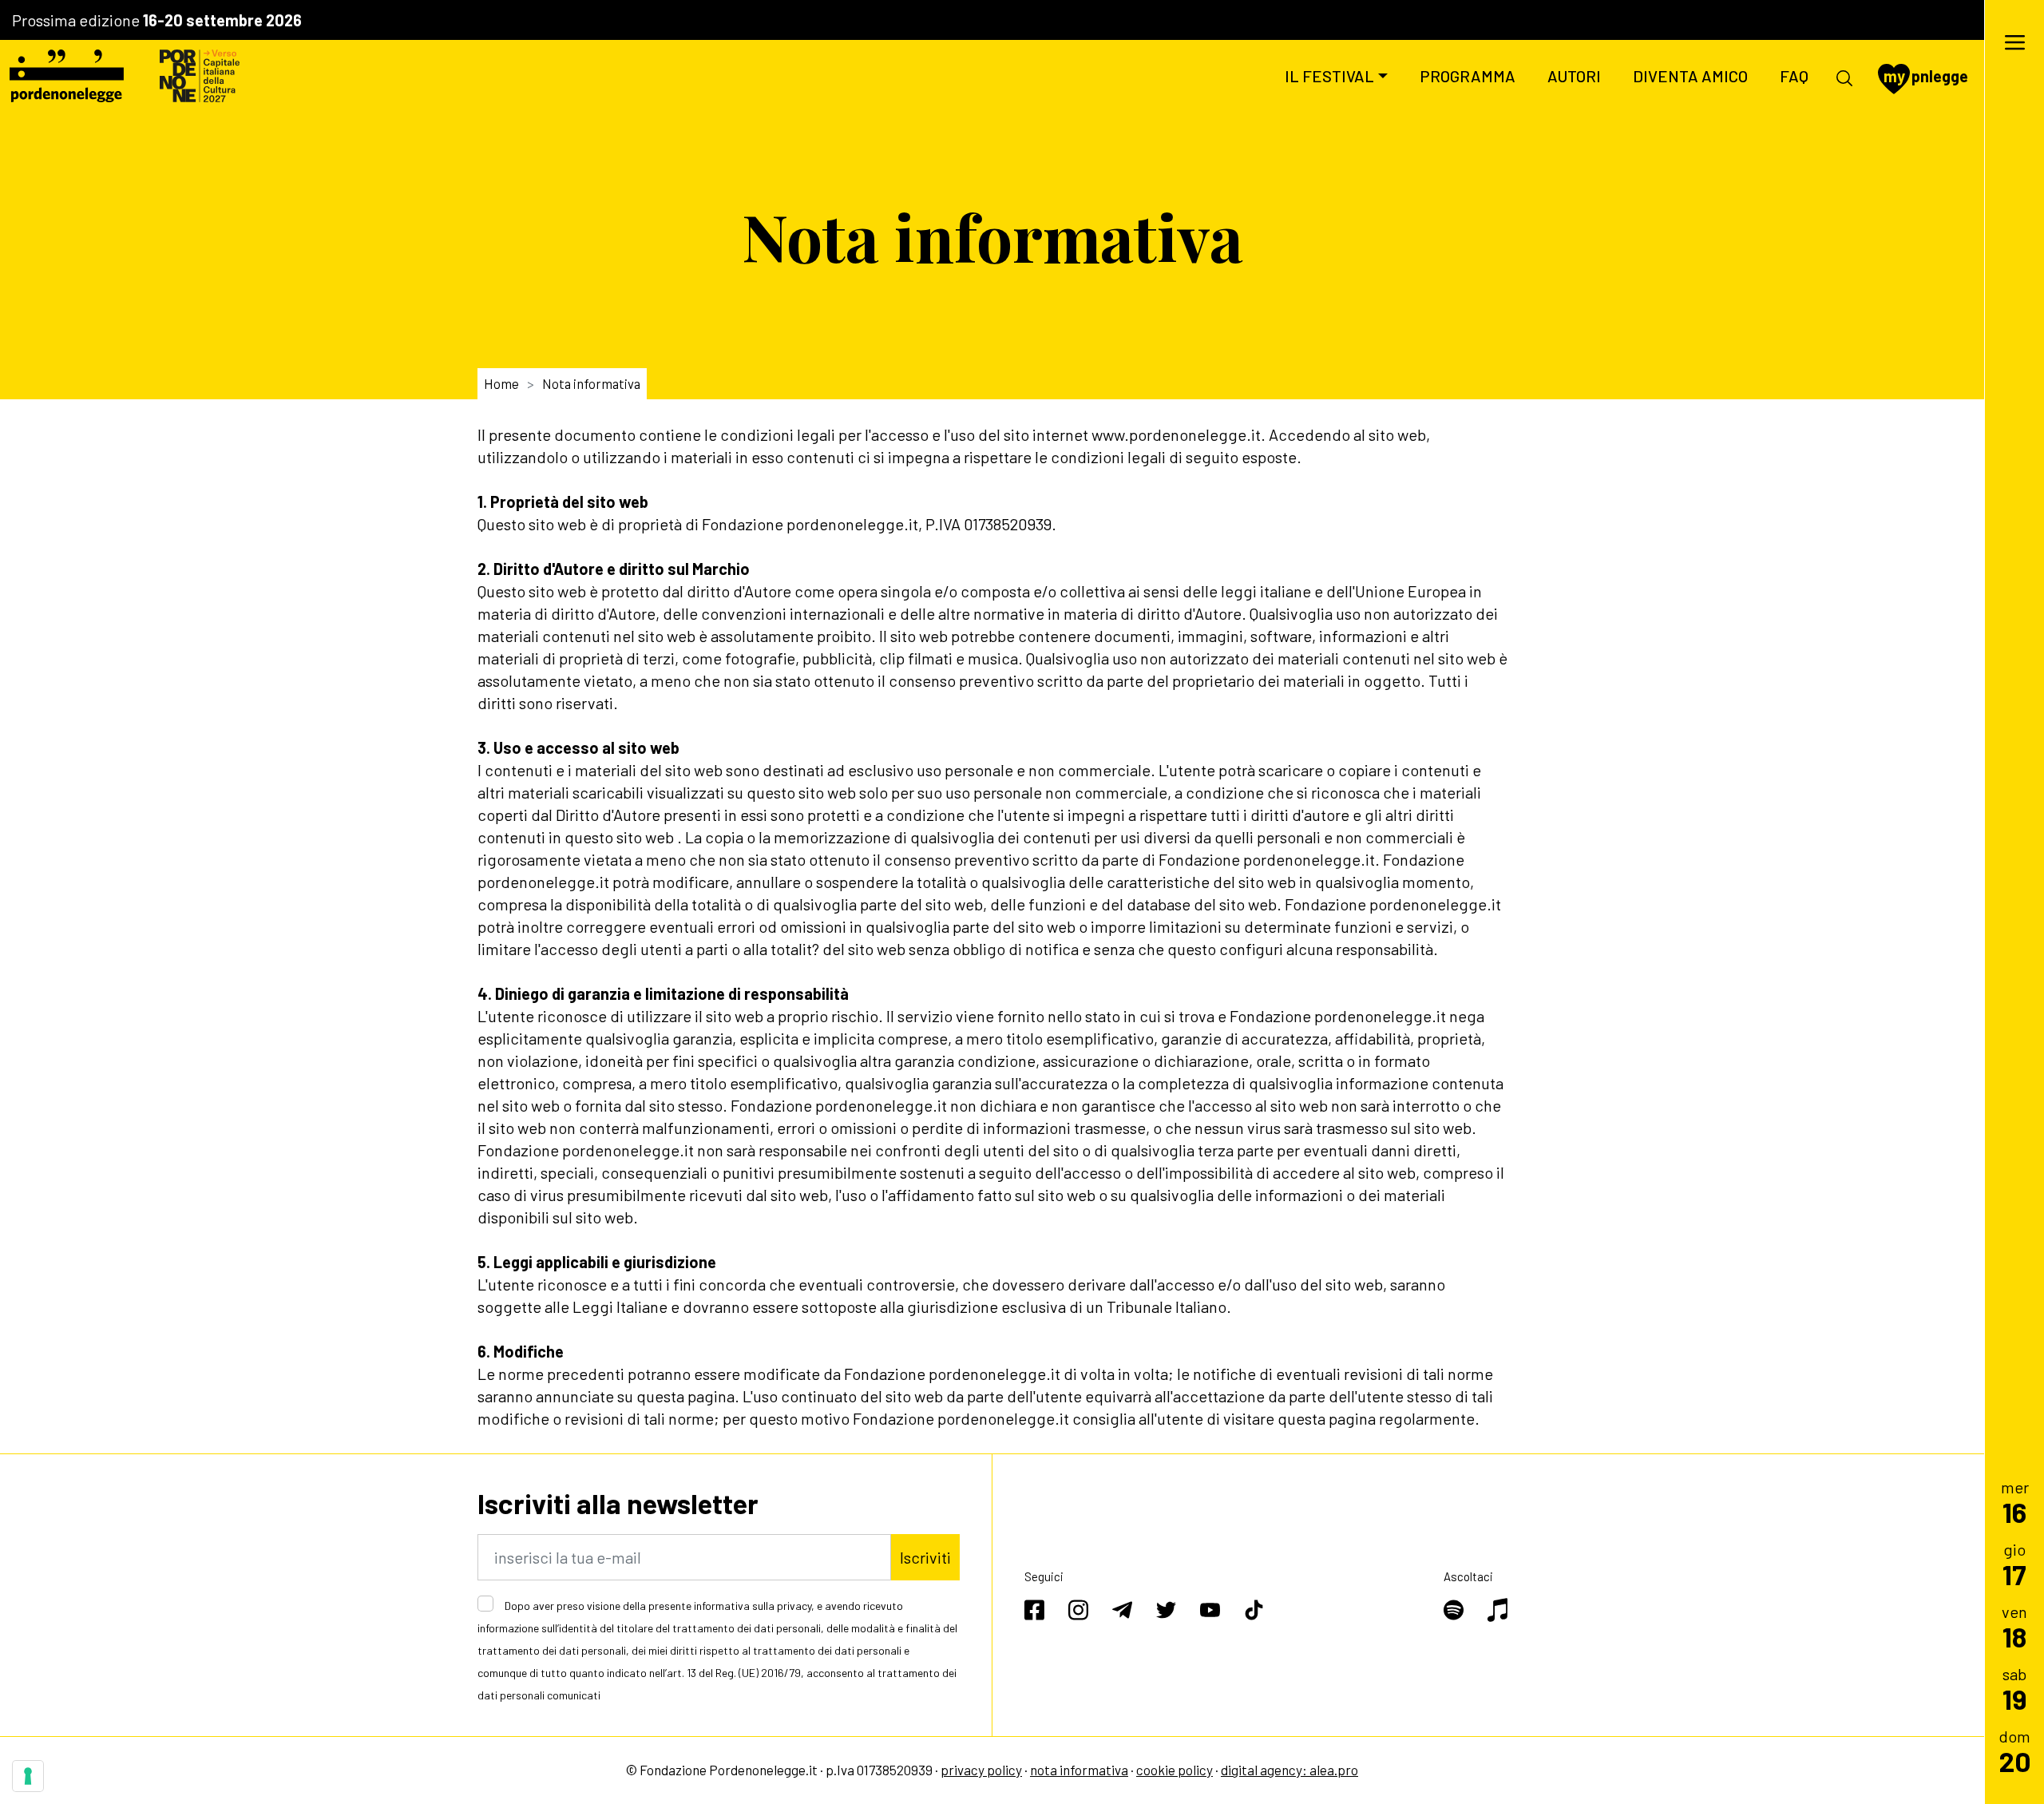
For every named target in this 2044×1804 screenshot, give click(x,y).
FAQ (1794, 76)
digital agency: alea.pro (1289, 1770)
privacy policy (981, 1770)
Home (501, 383)
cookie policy (1175, 1770)
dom (2015, 1751)
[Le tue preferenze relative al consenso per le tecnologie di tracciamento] (28, 1776)
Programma (1468, 76)
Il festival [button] (1329, 76)
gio (2014, 1564)
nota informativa (1079, 1770)
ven (2014, 1626)
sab (2015, 1689)
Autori (1574, 76)
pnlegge (1926, 76)
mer (2015, 1502)
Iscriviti (925, 1557)
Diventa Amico (1690, 76)
